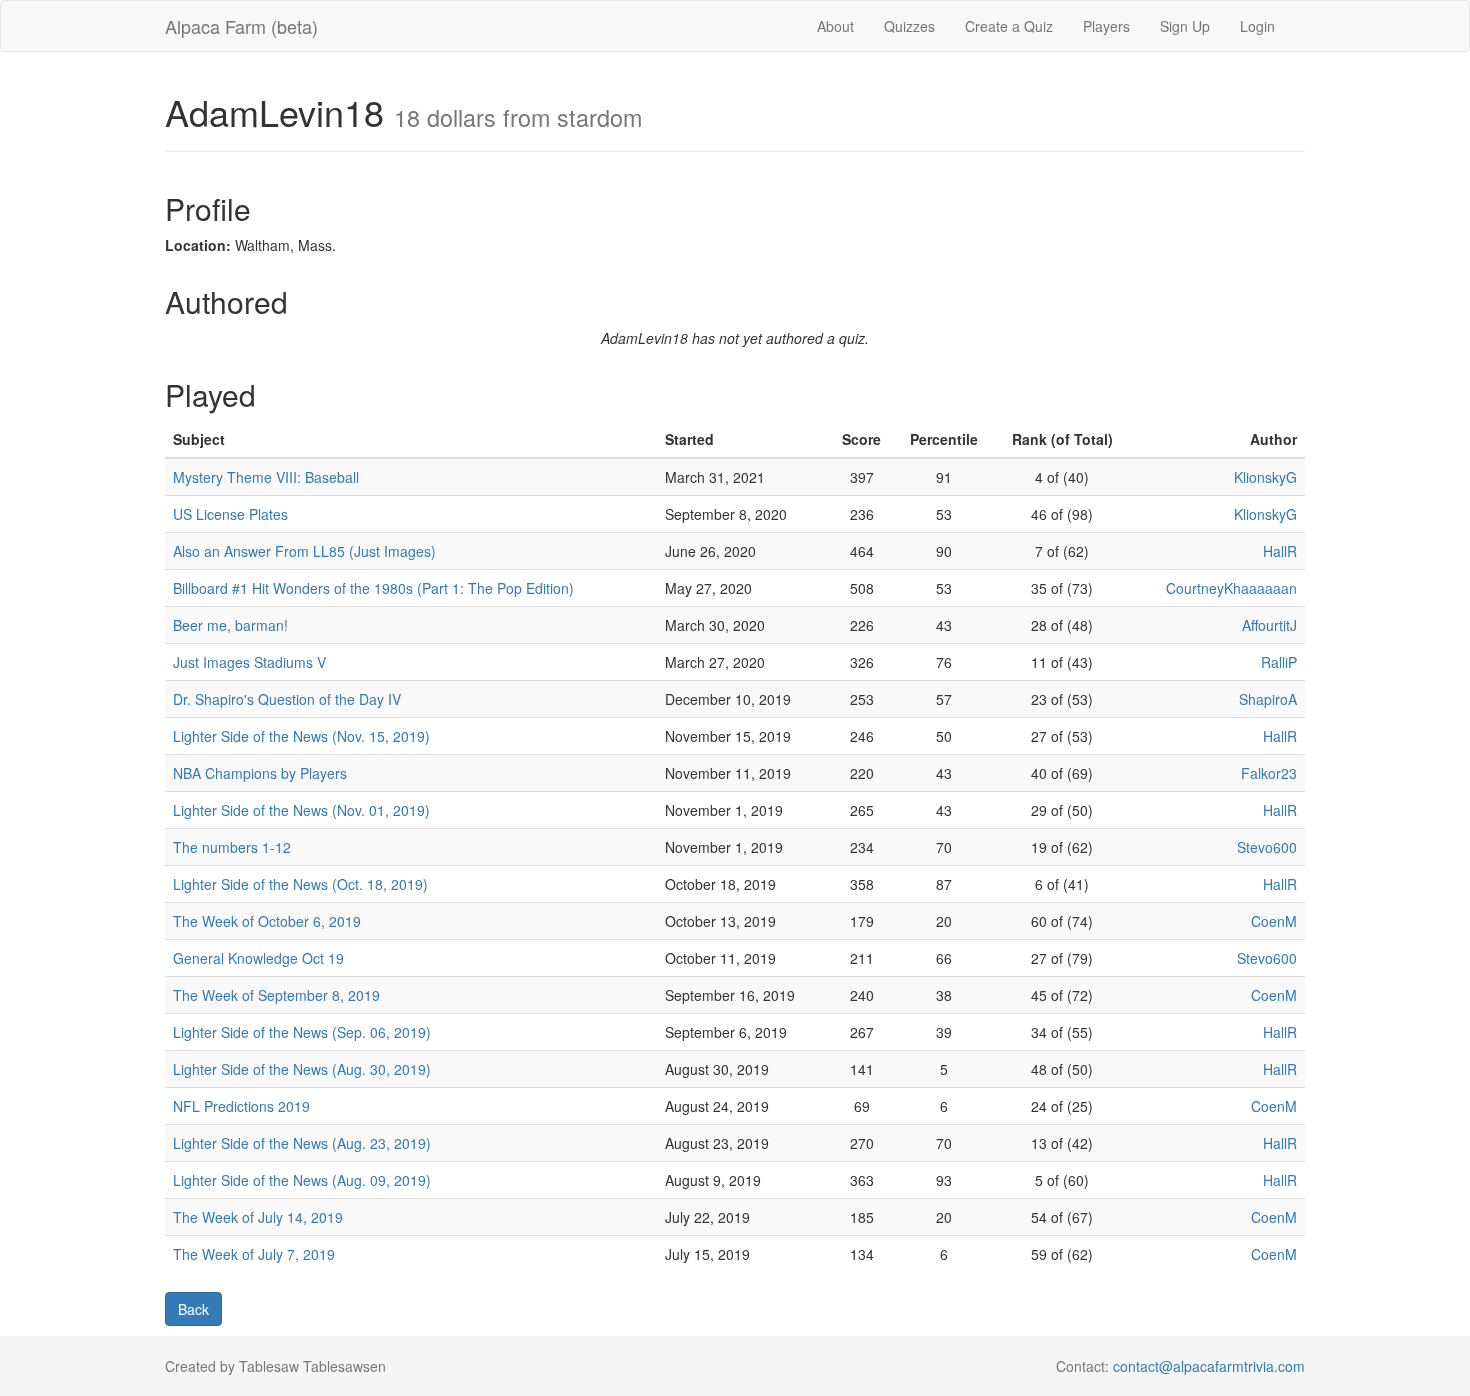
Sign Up (1185, 26)
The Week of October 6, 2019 (267, 921)
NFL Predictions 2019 (241, 1106)
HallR (1280, 551)
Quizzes (909, 26)
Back (193, 1309)
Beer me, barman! (230, 625)
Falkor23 (1269, 773)
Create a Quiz (1009, 26)
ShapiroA (1268, 699)
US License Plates (230, 514)
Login (1257, 26)
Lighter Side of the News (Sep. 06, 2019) (302, 1032)
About (835, 26)
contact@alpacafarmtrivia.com (1209, 1366)
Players (1106, 26)
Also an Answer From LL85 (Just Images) (304, 551)
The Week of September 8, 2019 (276, 995)
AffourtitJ (1269, 625)
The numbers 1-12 (232, 847)
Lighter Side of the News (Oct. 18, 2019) (300, 884)
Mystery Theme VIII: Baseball (266, 477)
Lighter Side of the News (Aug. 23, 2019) (302, 1143)
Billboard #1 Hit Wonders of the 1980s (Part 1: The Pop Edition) (373, 588)
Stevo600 (1267, 847)
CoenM (1274, 921)
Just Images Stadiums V (249, 662)
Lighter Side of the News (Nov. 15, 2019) (301, 736)
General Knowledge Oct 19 (258, 958)
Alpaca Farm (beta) (241, 26)
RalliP (1279, 662)
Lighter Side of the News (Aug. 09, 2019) (302, 1180)
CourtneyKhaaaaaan (1231, 588)
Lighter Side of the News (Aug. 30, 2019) (302, 1069)
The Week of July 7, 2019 (254, 1254)
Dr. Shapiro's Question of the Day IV (287, 699)
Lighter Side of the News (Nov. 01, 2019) (301, 810)
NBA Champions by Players (260, 773)
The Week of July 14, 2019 (258, 1217)
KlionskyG (1265, 477)
